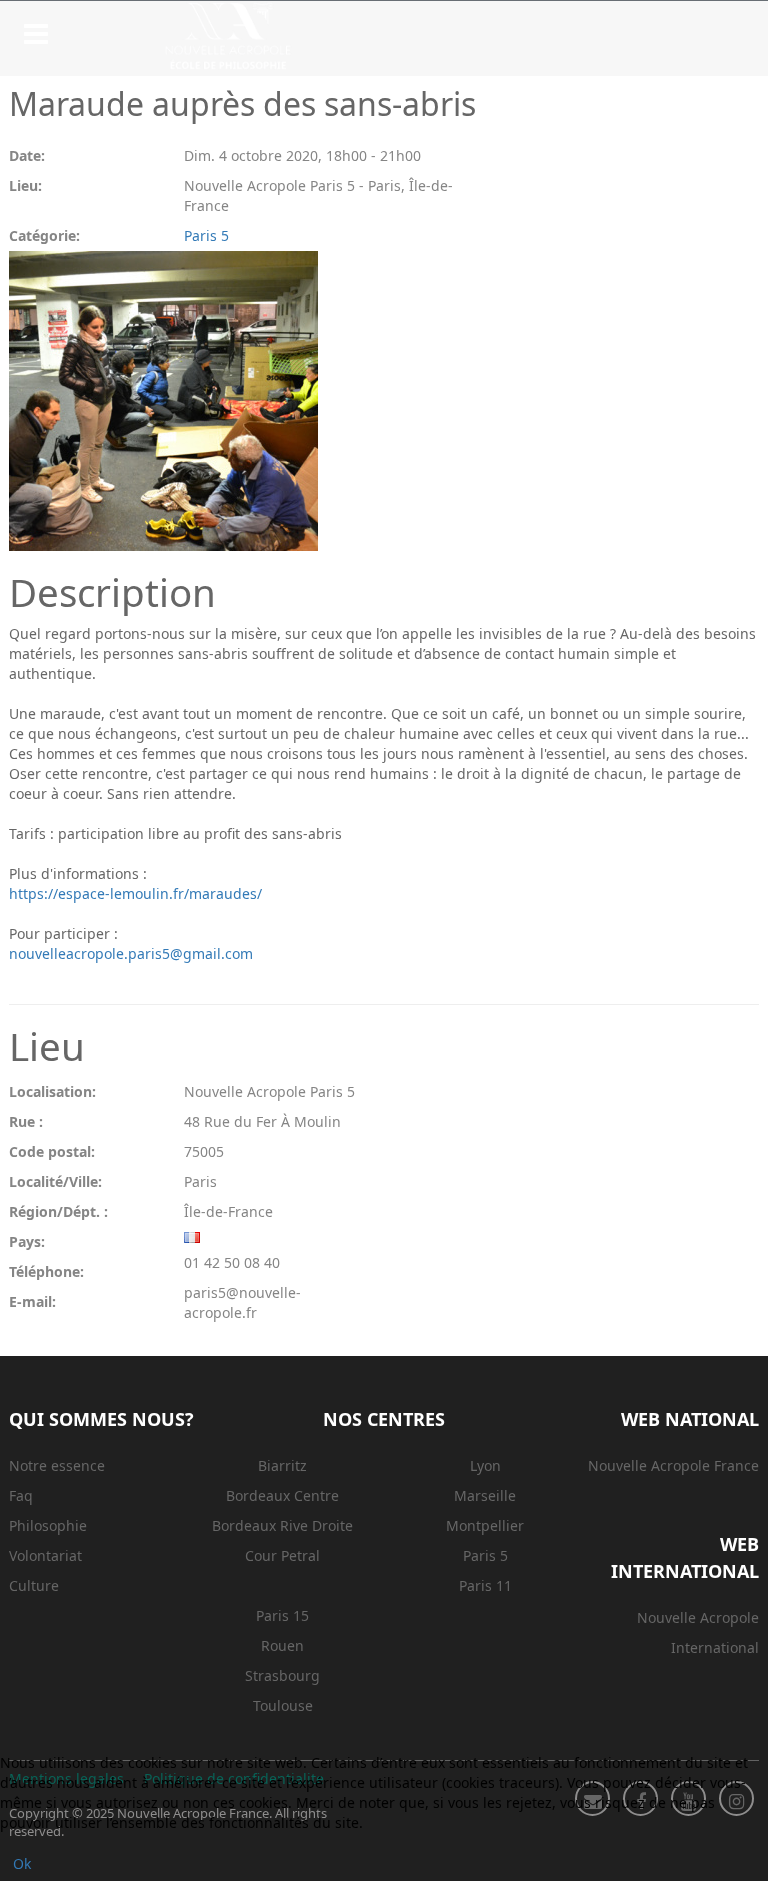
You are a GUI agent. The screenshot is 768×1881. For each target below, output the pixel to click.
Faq (21, 1495)
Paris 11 (485, 1585)
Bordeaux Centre (282, 1495)
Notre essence (57, 1465)
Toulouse (283, 1705)
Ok (22, 1863)
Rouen (282, 1645)
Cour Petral (282, 1555)
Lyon (485, 1465)
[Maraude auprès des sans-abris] (259, 401)
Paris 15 (282, 1615)
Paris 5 (206, 235)
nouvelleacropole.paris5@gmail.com (131, 953)
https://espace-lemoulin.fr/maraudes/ (135, 893)
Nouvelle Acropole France (673, 1465)
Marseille (485, 1495)
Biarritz (282, 1465)
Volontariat (45, 1555)
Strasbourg (282, 1675)
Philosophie (48, 1525)
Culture (34, 1585)
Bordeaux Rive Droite (282, 1525)
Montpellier (485, 1525)
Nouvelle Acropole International (698, 1632)
